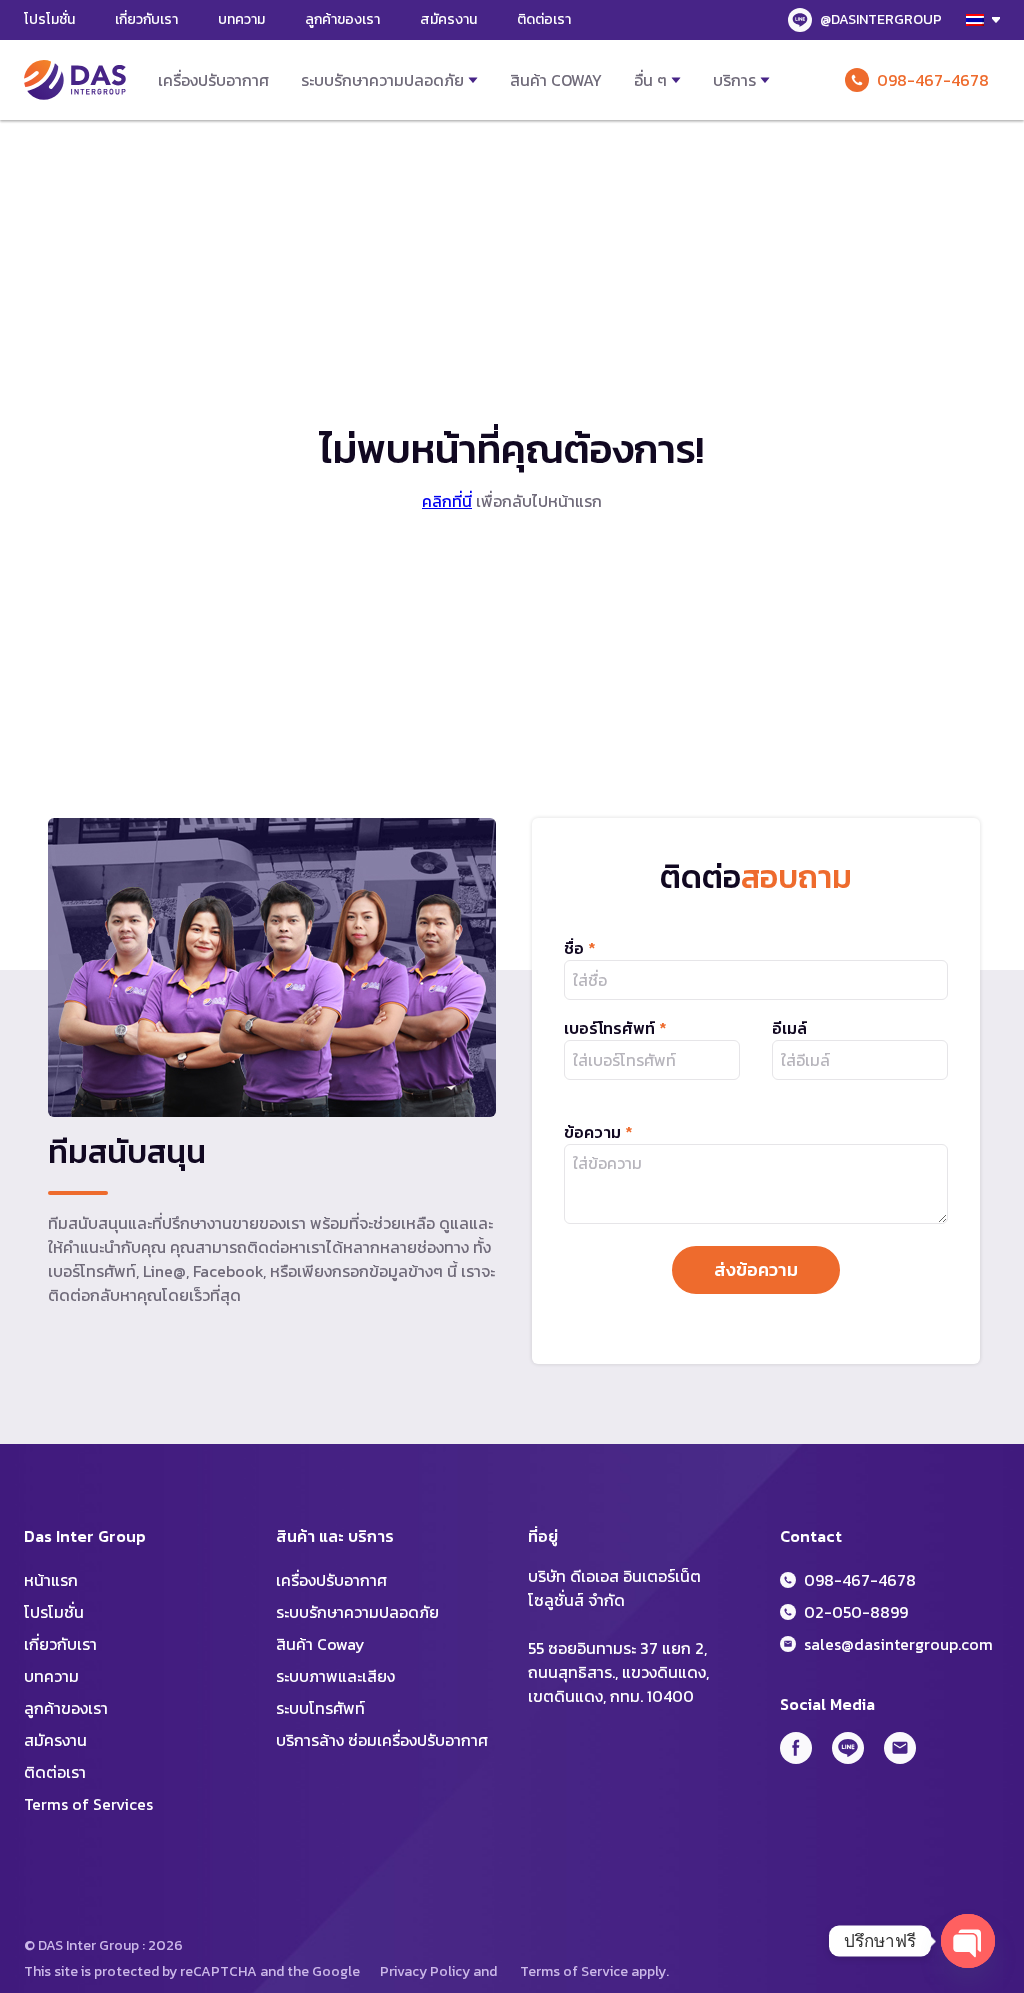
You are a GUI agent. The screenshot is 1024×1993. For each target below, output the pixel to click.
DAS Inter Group (75, 80)
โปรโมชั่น (49, 19)
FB (796, 1748)
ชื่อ (580, 948)
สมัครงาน (448, 19)
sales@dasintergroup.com (898, 1644)
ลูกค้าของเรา (342, 19)
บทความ (241, 19)
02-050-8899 (856, 1612)
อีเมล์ (789, 1028)
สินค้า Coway (556, 80)
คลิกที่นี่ (447, 501)
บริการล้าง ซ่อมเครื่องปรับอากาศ (382, 1740)
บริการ (734, 80)
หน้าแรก (51, 1580)
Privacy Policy (425, 1971)
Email (900, 1748)
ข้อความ (598, 1132)
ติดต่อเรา (544, 19)
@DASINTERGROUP (881, 19)
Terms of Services (88, 1804)
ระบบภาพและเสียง (335, 1676)
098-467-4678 (933, 80)
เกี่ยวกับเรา (146, 19)
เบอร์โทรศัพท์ (615, 1028)
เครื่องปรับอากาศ (213, 80)
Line (848, 1748)
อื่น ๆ (650, 80)
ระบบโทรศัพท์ (320, 1708)
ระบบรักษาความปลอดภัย (382, 80)
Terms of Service (574, 1971)
